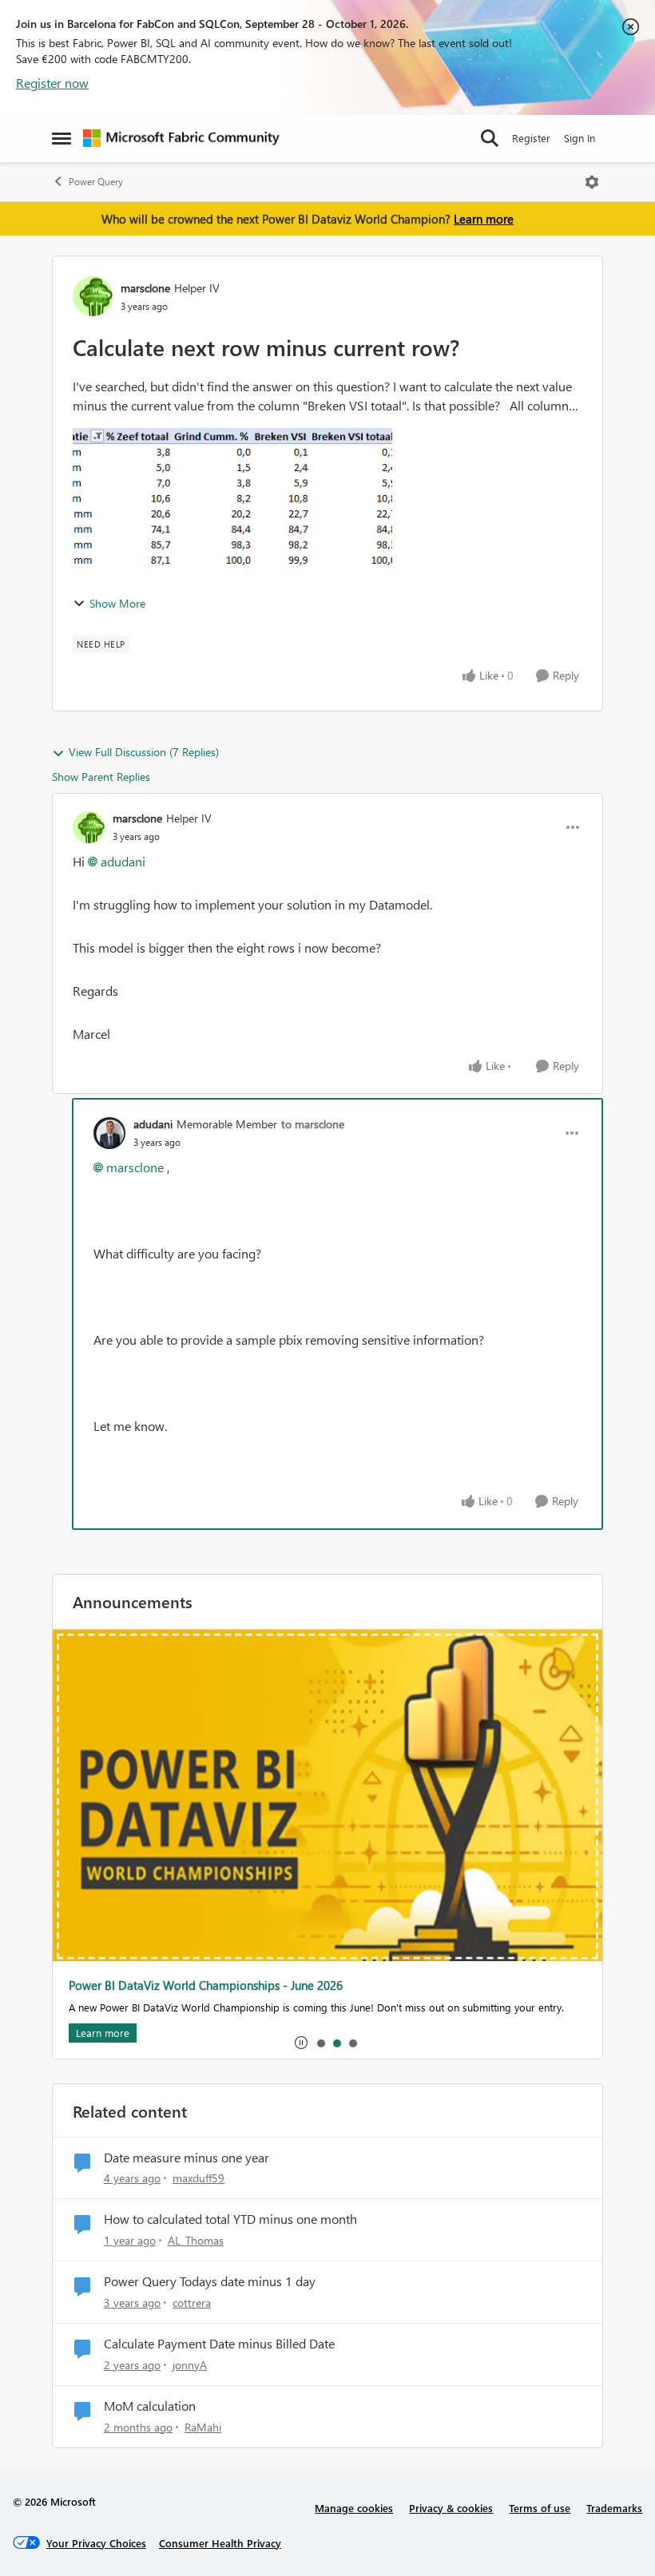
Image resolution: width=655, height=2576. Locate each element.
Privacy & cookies (451, 2508)
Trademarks (614, 2508)
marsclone (145, 288)
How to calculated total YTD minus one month (230, 2219)
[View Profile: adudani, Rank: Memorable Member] (109, 1133)
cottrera (192, 2303)
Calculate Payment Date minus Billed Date (219, 2344)
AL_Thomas (196, 2240)
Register (531, 138)
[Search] (490, 138)
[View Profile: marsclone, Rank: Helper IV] (93, 296)
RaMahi (203, 2427)
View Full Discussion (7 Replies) (144, 752)
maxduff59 (198, 2178)
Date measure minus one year (187, 2158)
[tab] (320, 2043)
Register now (52, 83)
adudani (123, 861)
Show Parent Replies (101, 777)
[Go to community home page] (181, 138)
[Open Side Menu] (62, 138)
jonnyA (190, 2365)
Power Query (96, 182)
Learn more (484, 219)
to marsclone (313, 1124)
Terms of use (540, 2508)
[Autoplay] (301, 2043)
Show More (117, 603)
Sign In (580, 138)
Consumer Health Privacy (220, 2543)
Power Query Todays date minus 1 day (210, 2281)
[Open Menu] (592, 182)
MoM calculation (150, 2406)
